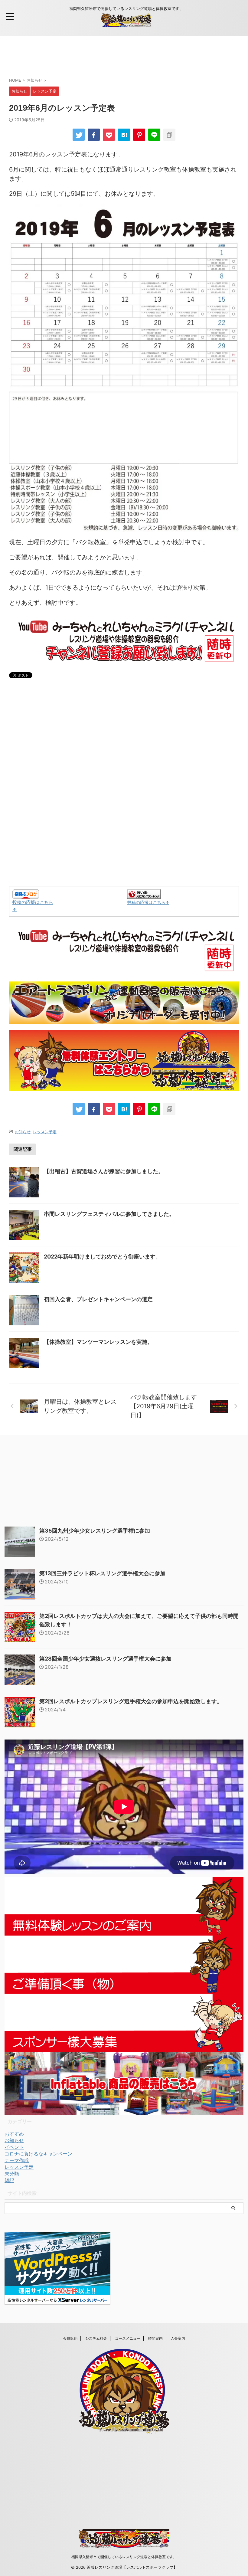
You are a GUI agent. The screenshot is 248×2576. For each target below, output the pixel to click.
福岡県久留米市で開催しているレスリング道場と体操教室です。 (124, 2557)
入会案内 (178, 2338)
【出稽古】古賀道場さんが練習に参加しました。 (104, 1171)
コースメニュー (128, 2338)
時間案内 (155, 2338)
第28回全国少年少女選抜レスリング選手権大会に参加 (105, 1659)
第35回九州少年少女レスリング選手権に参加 (95, 1531)
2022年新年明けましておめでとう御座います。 (102, 1257)
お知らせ (23, 1132)
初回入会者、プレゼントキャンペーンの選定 (98, 1299)
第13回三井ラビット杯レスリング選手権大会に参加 (102, 1573)
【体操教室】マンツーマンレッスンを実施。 (98, 1342)
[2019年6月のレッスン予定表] (124, 135)
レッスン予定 (45, 1132)
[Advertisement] (119, 56)
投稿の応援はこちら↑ (148, 902)
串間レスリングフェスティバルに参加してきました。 (109, 1214)
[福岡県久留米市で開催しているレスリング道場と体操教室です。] (126, 23)
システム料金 (96, 2338)
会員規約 (70, 2338)
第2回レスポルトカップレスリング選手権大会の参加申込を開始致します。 (131, 1701)
